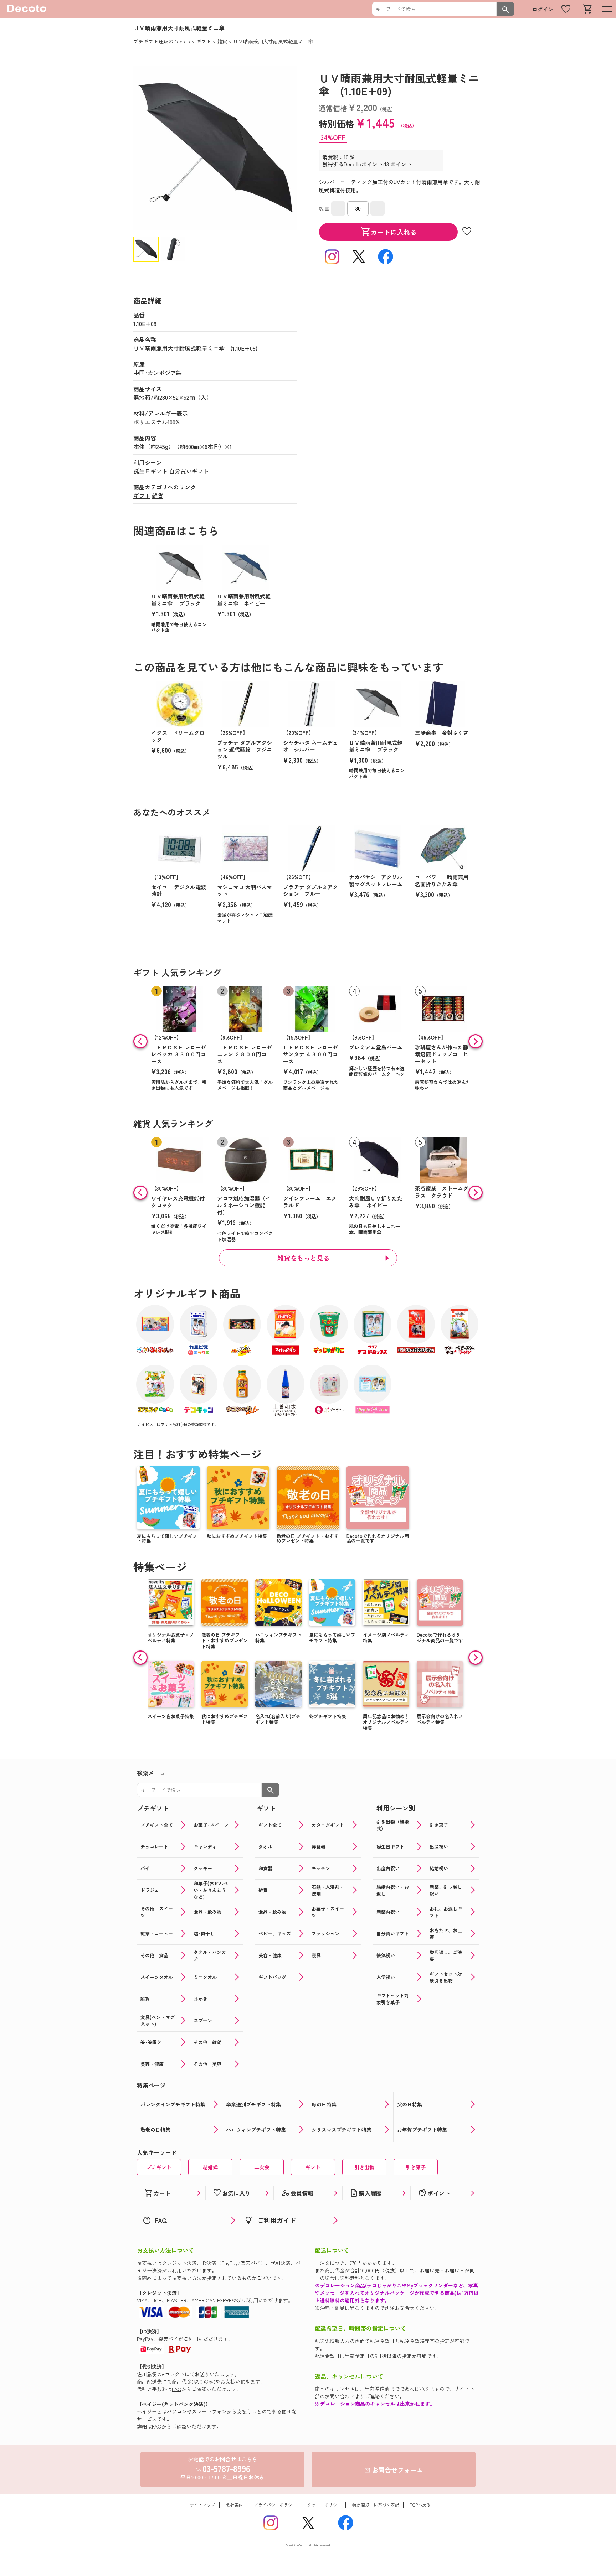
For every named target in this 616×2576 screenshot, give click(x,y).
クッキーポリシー (324, 2505)
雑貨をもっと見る (304, 1258)
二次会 (262, 2167)
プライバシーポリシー (275, 2505)
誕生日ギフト (150, 471)
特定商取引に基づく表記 (376, 2505)
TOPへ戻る (420, 2505)
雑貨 (158, 496)
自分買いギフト (189, 471)
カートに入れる (389, 232)
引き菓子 (416, 2167)
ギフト (142, 496)
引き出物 (364, 2167)
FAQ (177, 2389)
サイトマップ (202, 2505)
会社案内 (235, 2505)
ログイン (543, 9)
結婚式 (210, 2167)
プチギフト (159, 2167)
